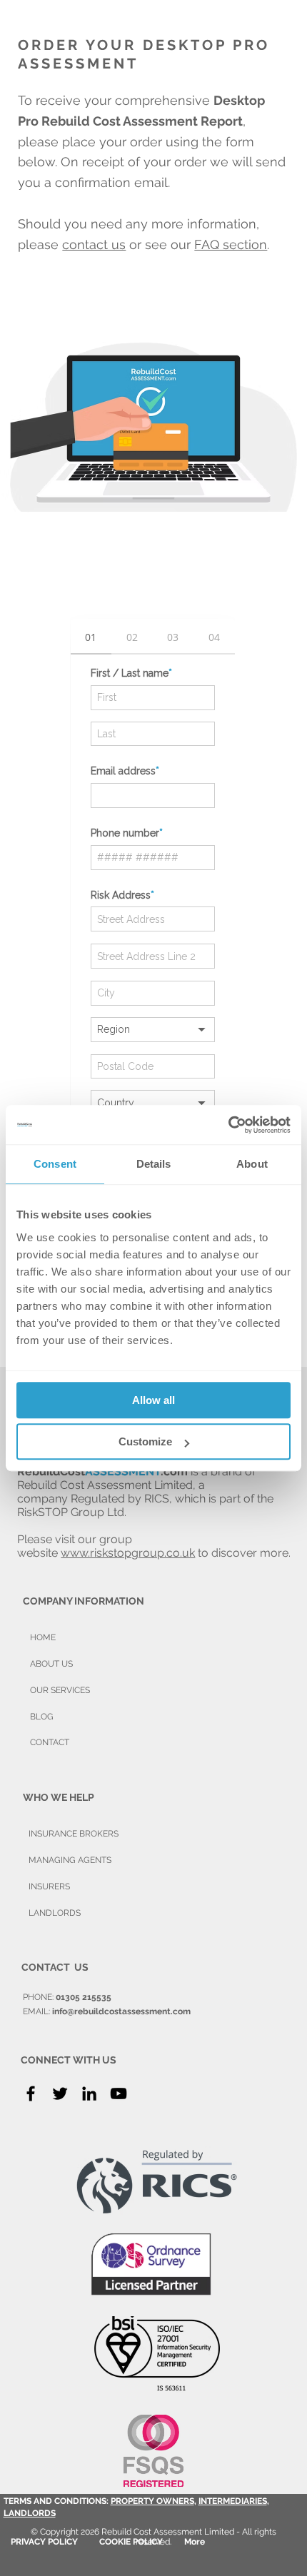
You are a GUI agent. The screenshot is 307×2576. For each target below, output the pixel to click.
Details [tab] (154, 1164)
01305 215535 (84, 1997)
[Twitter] (60, 2093)
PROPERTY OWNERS (152, 2501)
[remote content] (153, 956)
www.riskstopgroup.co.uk (128, 1553)
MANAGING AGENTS (70, 1860)
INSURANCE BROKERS (74, 1834)
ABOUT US (51, 1664)
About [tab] (252, 1164)
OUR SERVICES (60, 1690)
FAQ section (231, 244)
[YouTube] (119, 2093)
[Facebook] (31, 2093)
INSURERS (49, 1886)
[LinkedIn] (89, 2093)
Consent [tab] (55, 1164)
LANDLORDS (30, 2513)
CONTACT (50, 1742)
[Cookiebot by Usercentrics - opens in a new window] (228, 1125)
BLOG (42, 1717)
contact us (94, 244)
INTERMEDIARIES (233, 2501)
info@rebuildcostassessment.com (121, 2011)
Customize (145, 1441)
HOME (43, 1637)
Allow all (153, 1400)
